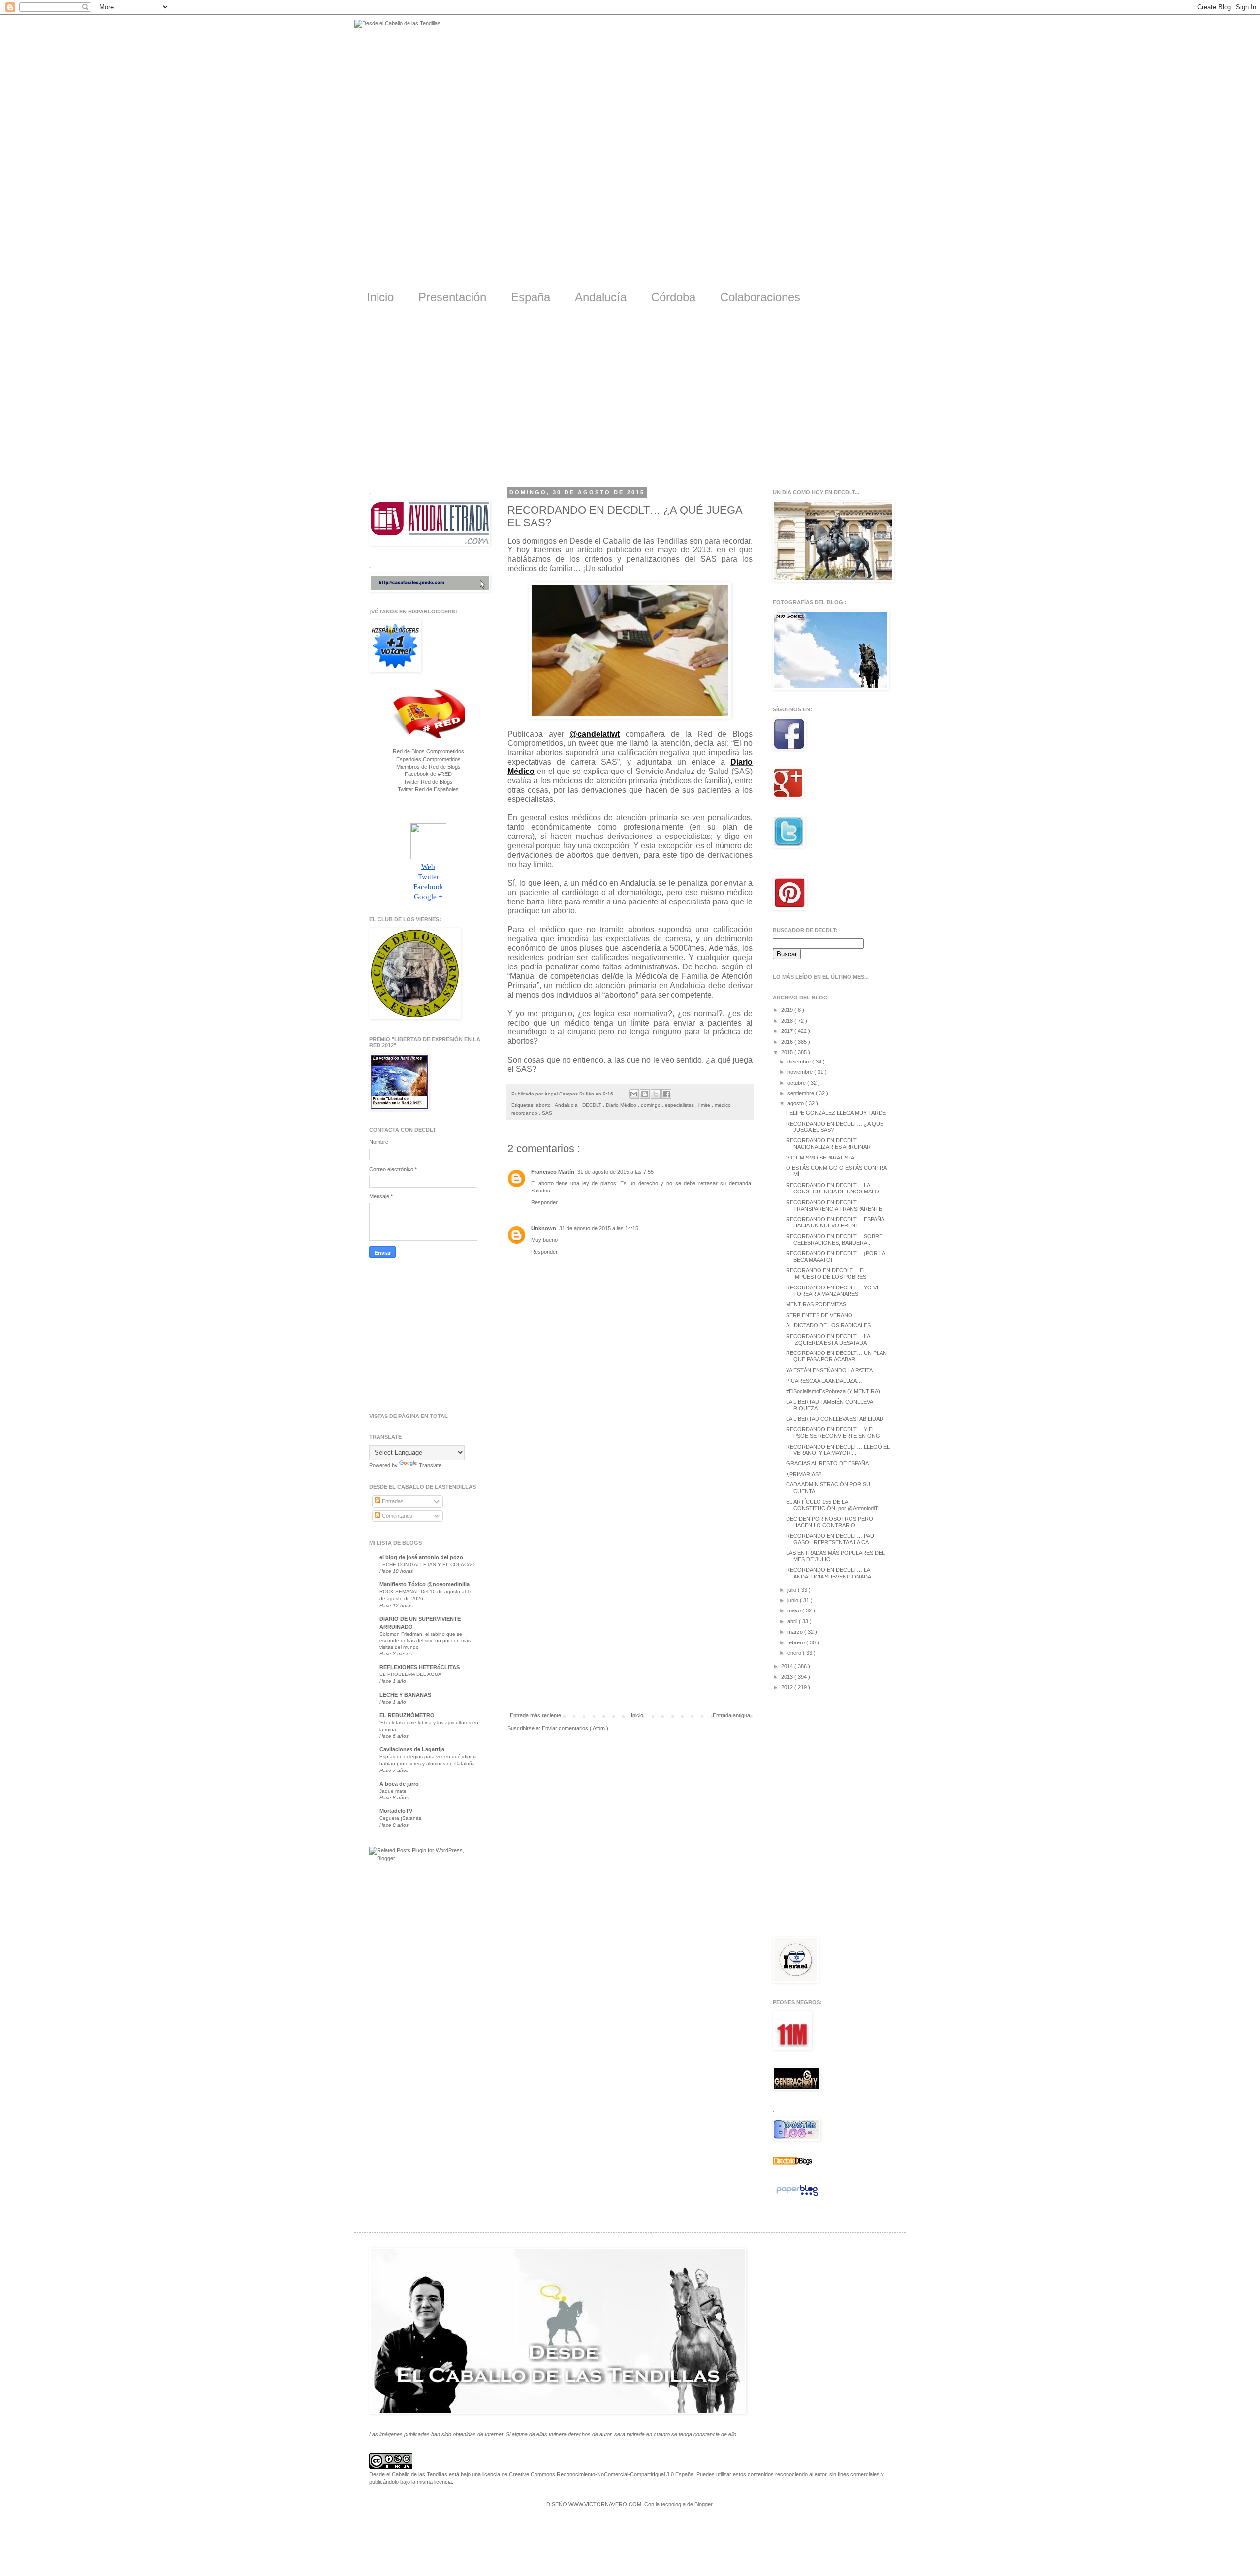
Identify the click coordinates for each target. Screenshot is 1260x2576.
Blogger (703, 2504)
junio (794, 1600)
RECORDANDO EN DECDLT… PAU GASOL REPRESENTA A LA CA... (830, 1539)
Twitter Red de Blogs (428, 782)
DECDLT (593, 1105)
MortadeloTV (396, 1811)
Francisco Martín (553, 1172)
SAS (547, 1113)
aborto (544, 1105)
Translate (430, 1465)
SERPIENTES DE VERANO (819, 1315)
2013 (788, 1677)
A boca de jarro (399, 1784)
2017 (788, 1031)
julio (793, 1590)
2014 (788, 1666)
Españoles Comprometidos (428, 759)
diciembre (800, 1062)
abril (793, 1621)
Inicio (380, 297)
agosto (796, 1103)
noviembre (801, 1072)
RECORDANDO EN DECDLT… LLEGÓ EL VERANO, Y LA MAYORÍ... (838, 1450)
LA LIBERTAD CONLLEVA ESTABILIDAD (835, 1419)
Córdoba (673, 297)
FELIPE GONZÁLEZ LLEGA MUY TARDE (836, 1113)
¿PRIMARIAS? (804, 1474)
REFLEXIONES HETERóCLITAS (420, 1667)
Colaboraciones (760, 297)
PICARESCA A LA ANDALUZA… (824, 1381)
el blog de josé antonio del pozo (421, 1557)
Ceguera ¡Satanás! (401, 1818)
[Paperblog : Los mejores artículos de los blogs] (797, 2196)
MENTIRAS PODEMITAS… (819, 1304)
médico (724, 1105)
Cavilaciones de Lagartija (412, 1749)
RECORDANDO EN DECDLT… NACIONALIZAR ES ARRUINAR (828, 1143)
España (531, 297)
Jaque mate (393, 1791)
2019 (788, 1010)
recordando (525, 1113)
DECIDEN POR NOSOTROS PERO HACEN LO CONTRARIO (830, 1522)
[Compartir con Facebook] (666, 1094)
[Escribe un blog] (645, 1094)
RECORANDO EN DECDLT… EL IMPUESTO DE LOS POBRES (826, 1273)
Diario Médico (622, 1105)
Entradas (392, 1501)
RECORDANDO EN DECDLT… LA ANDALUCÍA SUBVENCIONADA (829, 1573)
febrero (797, 1642)
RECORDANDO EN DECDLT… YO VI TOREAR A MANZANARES (832, 1291)
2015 (788, 1052)
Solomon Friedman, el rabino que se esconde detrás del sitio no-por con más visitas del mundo (425, 1641)
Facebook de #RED (428, 774)
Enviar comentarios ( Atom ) (575, 1728)
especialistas (680, 1105)
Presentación (452, 297)
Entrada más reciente (535, 1715)
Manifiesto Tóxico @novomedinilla (425, 1584)
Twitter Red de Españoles (428, 789)
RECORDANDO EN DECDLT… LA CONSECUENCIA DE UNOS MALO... (835, 1188)
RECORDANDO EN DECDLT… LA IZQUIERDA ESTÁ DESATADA (828, 1339)
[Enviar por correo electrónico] (634, 1094)
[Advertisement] (630, 403)
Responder (544, 1202)
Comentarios (396, 1516)
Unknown (544, 1228)
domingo (651, 1105)
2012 (788, 1687)
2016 (788, 1042)
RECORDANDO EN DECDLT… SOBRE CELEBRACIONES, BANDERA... (834, 1240)
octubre (797, 1083)
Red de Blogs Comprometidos (428, 751)
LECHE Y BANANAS (405, 1695)
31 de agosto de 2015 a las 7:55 (615, 1172)
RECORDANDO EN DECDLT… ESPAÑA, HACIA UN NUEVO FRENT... (836, 1222)
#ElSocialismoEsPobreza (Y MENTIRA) (833, 1391)
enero (795, 1653)
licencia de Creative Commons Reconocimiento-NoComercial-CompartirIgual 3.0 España (588, 2474)
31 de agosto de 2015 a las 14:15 (599, 1228)
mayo (795, 1610)
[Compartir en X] (656, 1094)
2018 (788, 1021)
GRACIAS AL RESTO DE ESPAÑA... (830, 1463)
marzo (796, 1632)
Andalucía (601, 297)
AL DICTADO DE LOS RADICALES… (831, 1325)
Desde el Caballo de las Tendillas (408, 2474)
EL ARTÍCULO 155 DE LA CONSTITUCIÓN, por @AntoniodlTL (834, 1505)
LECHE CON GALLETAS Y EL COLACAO (427, 1564)
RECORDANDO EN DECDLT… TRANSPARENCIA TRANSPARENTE (834, 1206)
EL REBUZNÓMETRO (407, 1715)
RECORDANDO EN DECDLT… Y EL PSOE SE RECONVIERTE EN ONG (833, 1433)
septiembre (802, 1093)
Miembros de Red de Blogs (428, 767)
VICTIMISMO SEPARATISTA (820, 1158)
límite (705, 1105)
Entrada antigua (731, 1715)
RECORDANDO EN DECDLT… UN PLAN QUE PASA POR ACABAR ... (836, 1356)
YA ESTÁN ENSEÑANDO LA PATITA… (832, 1370)
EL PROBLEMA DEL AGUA (410, 1674)
